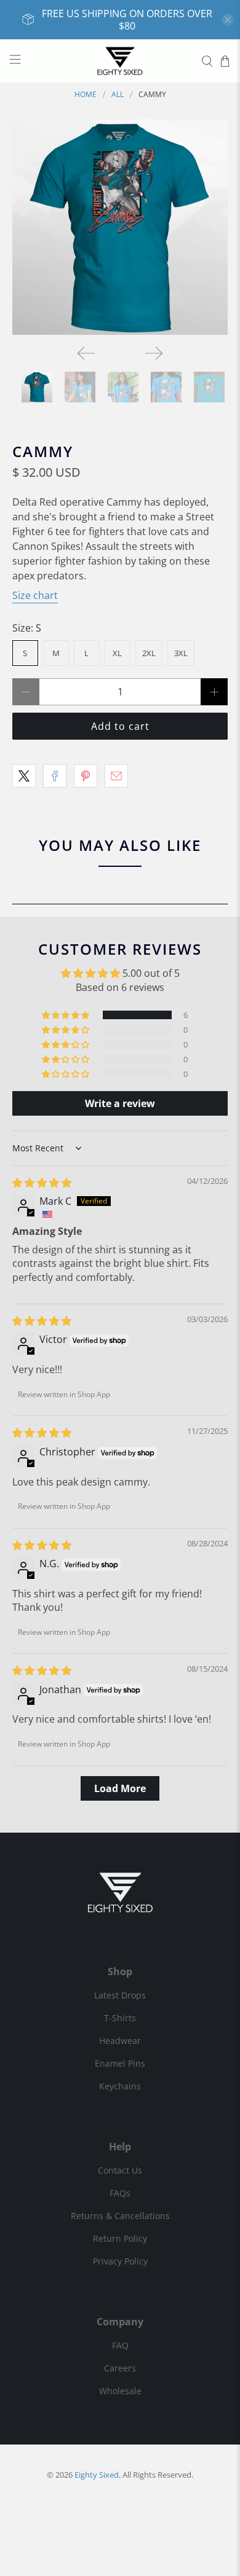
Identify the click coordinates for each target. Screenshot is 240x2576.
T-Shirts (120, 2018)
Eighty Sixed (97, 2475)
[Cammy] (120, 227)
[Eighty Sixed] (120, 61)
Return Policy (120, 2238)
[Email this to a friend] (116, 776)
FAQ (120, 2345)
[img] (42, 1183)
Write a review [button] (120, 1103)
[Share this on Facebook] (55, 776)
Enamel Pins (120, 2063)
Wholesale (120, 2391)
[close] (228, 20)
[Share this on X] (24, 776)
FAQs (120, 2193)
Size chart (35, 595)
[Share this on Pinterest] (86, 776)
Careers (120, 2368)
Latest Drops (120, 1995)
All (118, 95)
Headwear (120, 2041)
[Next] (154, 353)
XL (117, 653)
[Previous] (86, 353)
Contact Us (120, 2170)
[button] (66, 1015)
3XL (181, 653)
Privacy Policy (120, 2261)
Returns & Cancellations (120, 2216)
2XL (149, 653)
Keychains (120, 2086)
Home (86, 95)
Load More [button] (120, 1788)
